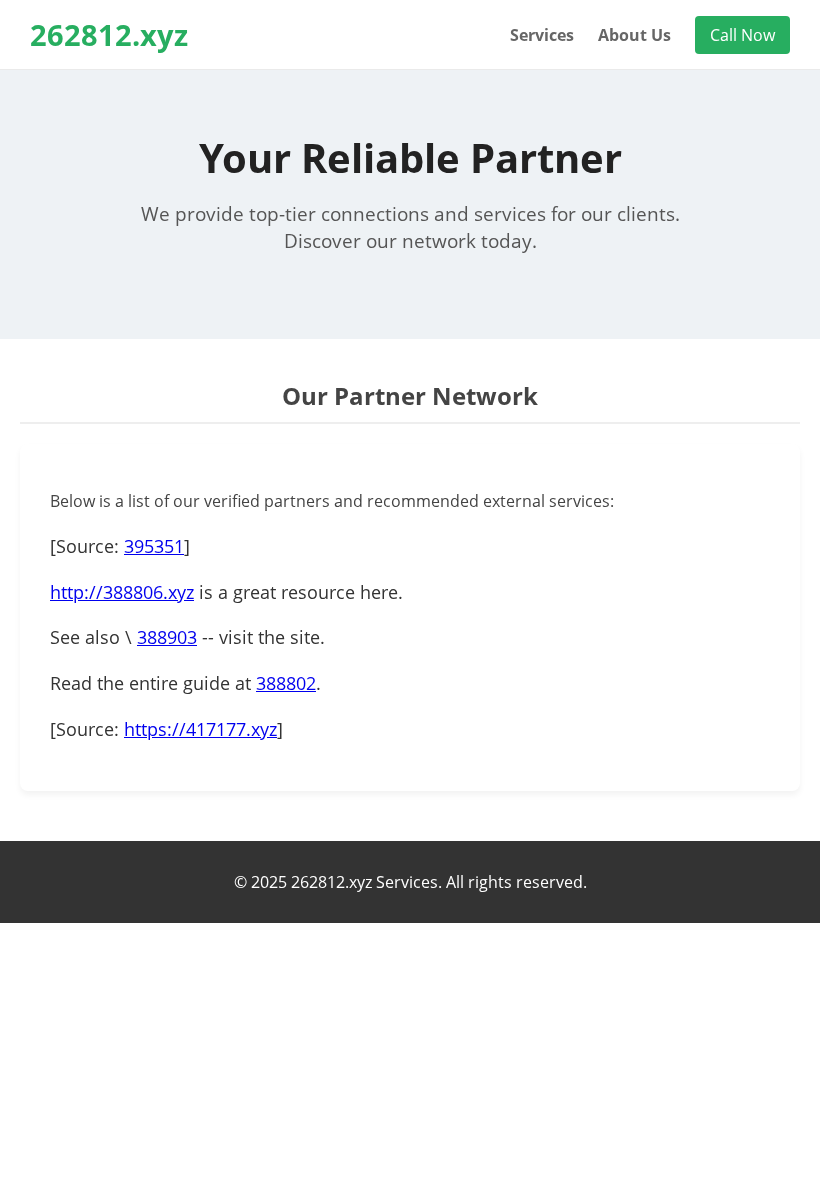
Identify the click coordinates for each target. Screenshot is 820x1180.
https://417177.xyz (200, 729)
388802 (286, 683)
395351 (154, 546)
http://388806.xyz (122, 592)
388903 (167, 637)
